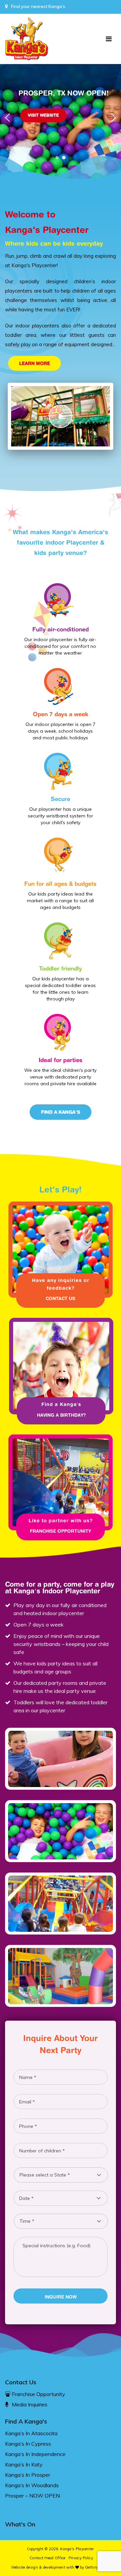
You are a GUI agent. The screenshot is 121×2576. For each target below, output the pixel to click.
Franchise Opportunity (61, 1531)
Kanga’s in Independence (35, 2454)
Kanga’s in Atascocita (31, 2433)
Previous (8, 118)
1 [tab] (59, 159)
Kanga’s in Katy (24, 2464)
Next (113, 118)
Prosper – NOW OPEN (32, 2496)
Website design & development (38, 2567)
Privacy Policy (81, 2558)
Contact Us (43, 141)
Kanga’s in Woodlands (32, 2485)
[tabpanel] (61, 131)
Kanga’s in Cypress (28, 2444)
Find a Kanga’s (61, 1112)
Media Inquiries (30, 2404)
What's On (20, 2524)
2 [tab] (66, 159)
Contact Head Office (48, 2558)
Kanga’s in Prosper (28, 2475)
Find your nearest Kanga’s (38, 6)
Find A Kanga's (26, 2421)
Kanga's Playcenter (77, 2549)
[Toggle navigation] (109, 39)
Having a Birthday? (61, 1415)
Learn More (35, 363)
